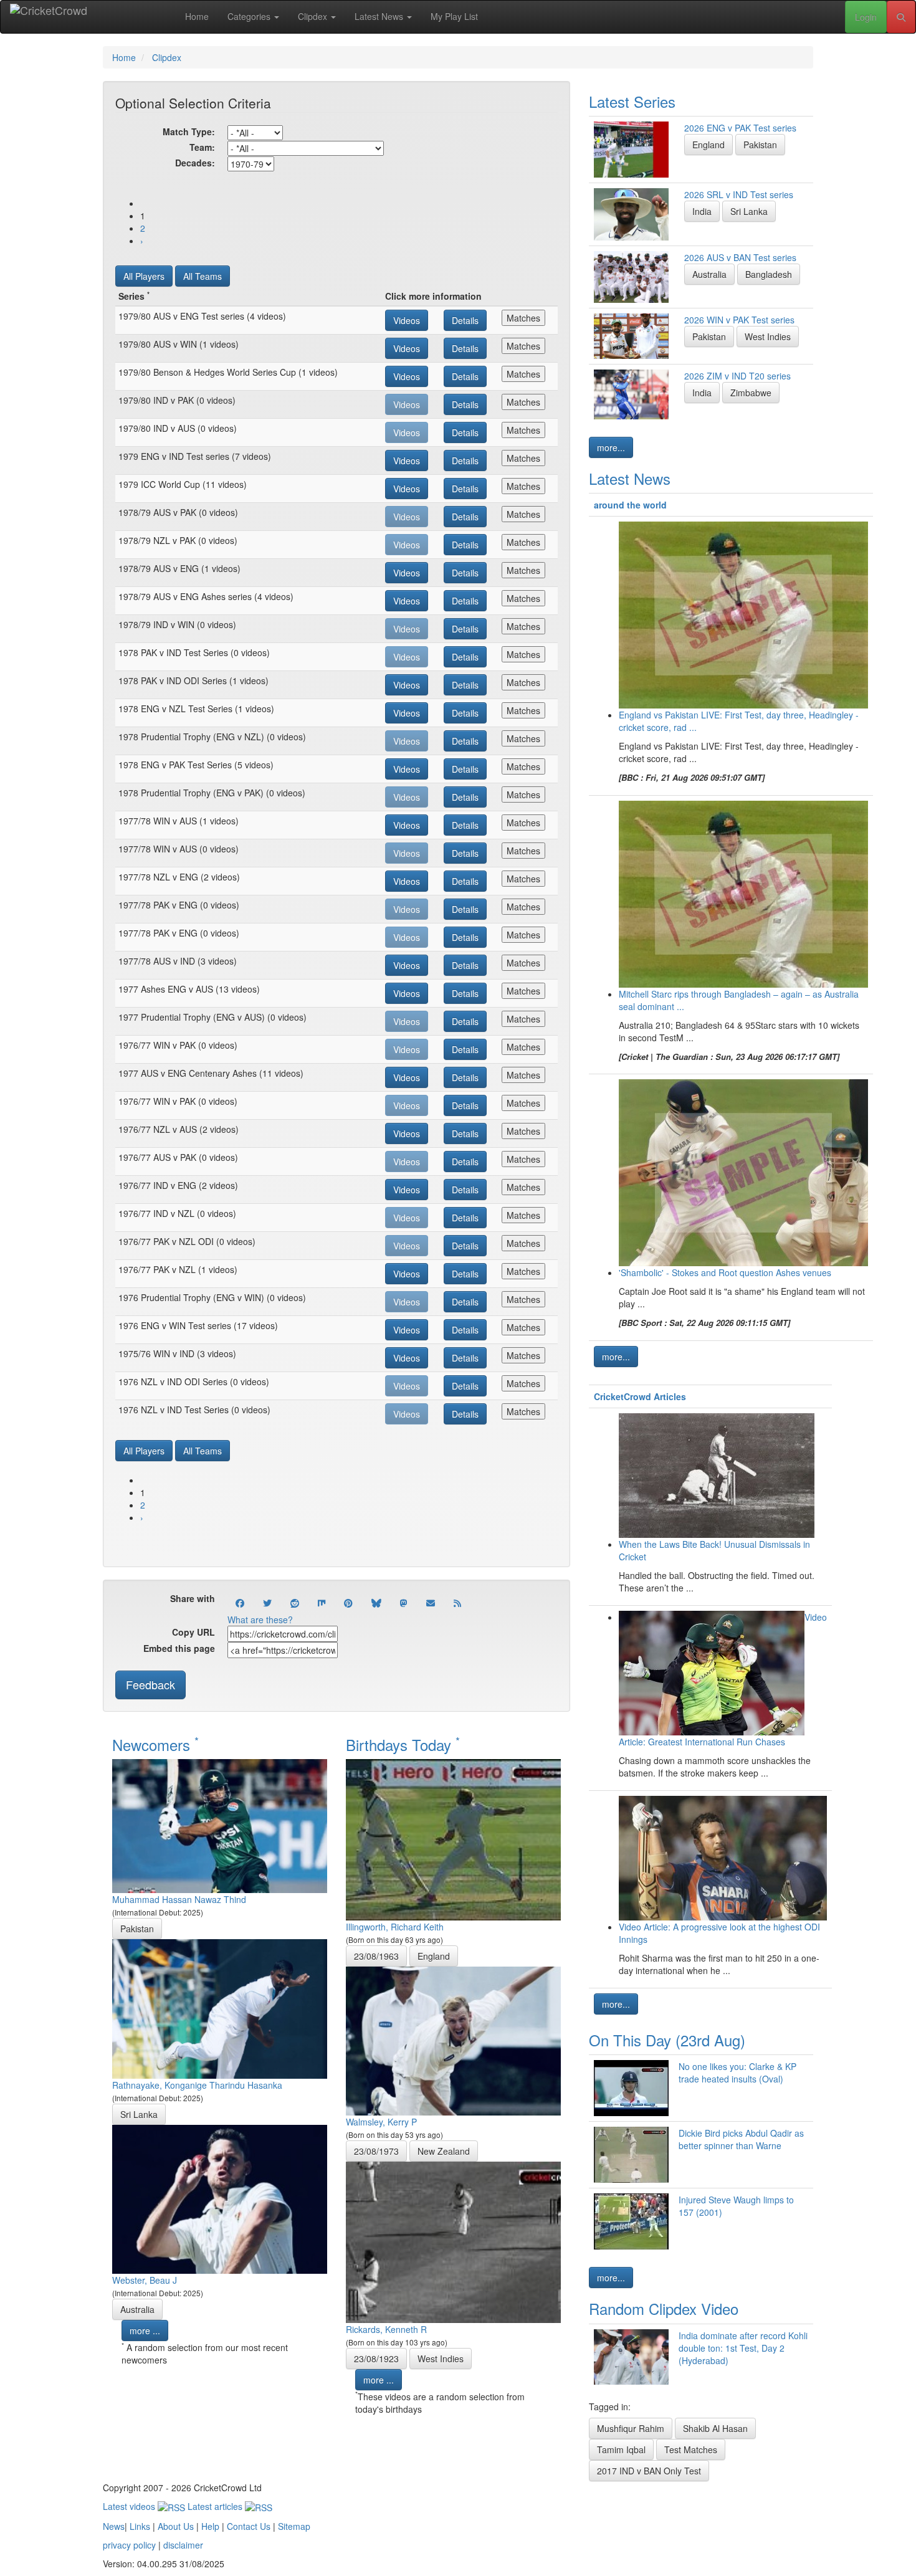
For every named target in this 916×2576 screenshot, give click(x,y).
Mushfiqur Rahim (631, 2428)
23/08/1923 (376, 2359)
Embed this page (179, 1648)
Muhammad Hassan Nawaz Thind (179, 1899)
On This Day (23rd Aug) (667, 2040)
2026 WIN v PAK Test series (739, 320)
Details (465, 320)
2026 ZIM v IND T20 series (737, 376)
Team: (202, 147)
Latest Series (632, 101)
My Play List (454, 16)
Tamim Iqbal (621, 2450)
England (434, 1956)
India (702, 211)
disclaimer (183, 2545)
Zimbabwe (751, 393)
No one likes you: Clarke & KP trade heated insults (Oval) (737, 2073)
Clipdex (314, 16)
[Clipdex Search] (901, 17)
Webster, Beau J (145, 2280)
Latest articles (216, 2506)
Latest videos (130, 2506)
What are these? (260, 1620)
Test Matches (691, 2450)
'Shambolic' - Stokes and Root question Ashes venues (725, 1272)
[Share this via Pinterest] (348, 1603)
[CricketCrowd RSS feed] (457, 1603)
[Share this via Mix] (322, 1603)
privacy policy (129, 2545)
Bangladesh (769, 274)
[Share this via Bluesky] (376, 1603)
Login (866, 17)
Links (140, 2526)
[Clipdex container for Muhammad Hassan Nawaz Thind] (220, 1825)
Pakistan (137, 1929)
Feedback (150, 1684)
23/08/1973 (376, 2151)
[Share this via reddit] (295, 1603)
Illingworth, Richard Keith (395, 1927)
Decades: (195, 163)
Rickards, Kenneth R (386, 2329)
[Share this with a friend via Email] (431, 1603)
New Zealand (444, 2151)
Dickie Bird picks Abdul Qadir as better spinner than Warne (741, 2139)
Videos (407, 320)
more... (611, 447)
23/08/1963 (376, 1956)
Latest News (380, 16)
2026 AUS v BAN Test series (740, 257)
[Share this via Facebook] (240, 1603)
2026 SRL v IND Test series (739, 194)
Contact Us (249, 2526)
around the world (630, 505)
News (114, 2526)
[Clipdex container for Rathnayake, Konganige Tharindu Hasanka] (220, 2008)
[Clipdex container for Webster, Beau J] (220, 2198)
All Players (144, 276)
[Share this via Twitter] (267, 1603)
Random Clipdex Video (664, 2308)
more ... (145, 2330)
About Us (176, 2526)
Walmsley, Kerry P (381, 2122)
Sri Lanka (139, 2114)
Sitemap (294, 2526)
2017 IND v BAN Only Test (649, 2471)
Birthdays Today (403, 1744)
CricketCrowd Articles (640, 1396)
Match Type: (189, 131)
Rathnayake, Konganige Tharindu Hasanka (197, 2085)
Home (197, 16)
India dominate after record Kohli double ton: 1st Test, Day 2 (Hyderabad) (743, 2348)
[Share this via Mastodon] (404, 1603)
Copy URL (193, 1632)
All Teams (203, 276)
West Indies (441, 2359)
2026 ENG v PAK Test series (740, 128)
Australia (137, 2309)
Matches (523, 318)
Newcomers (155, 1744)
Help (210, 2526)
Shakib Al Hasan (715, 2428)
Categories (250, 16)
